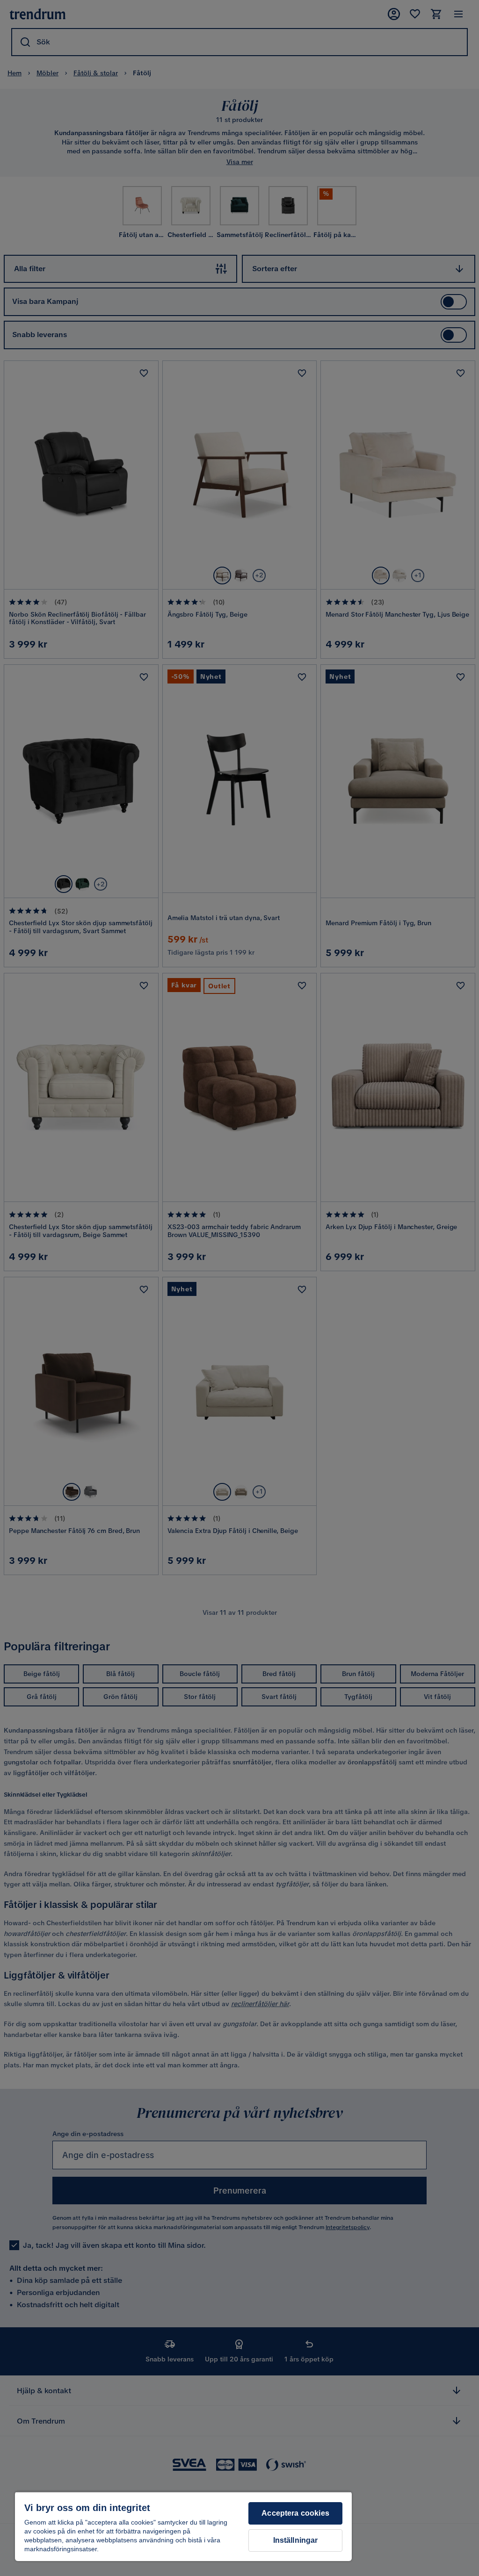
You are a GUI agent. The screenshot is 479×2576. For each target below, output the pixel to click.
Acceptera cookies (295, 2513)
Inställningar (296, 2540)
